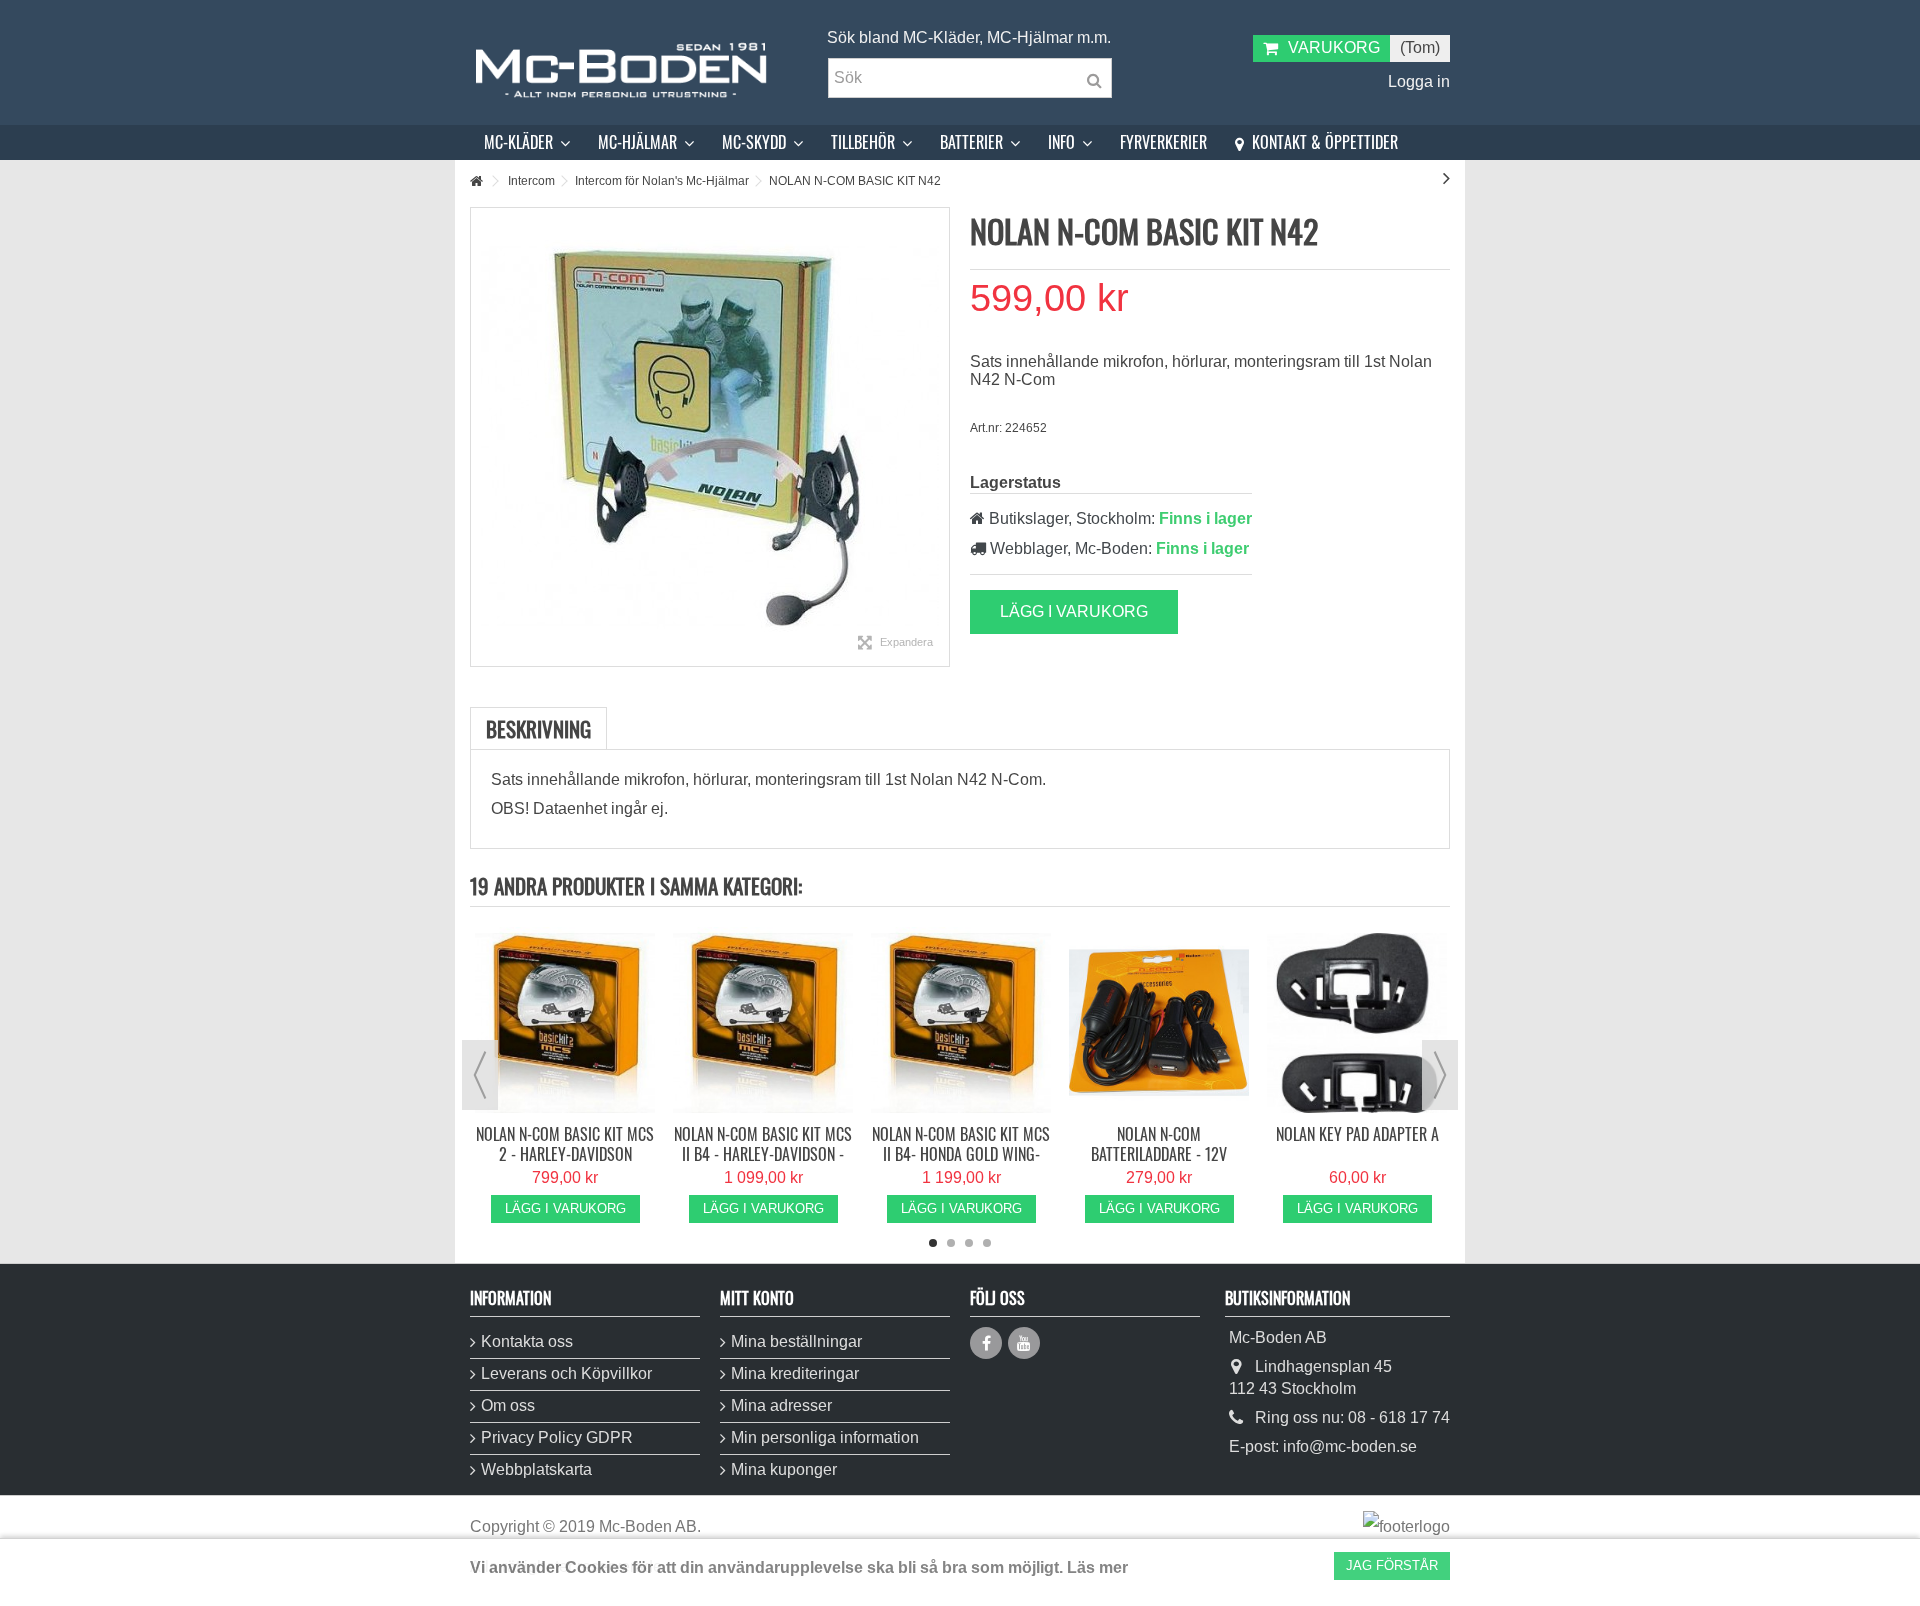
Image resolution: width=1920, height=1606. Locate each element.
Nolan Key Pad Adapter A (1357, 1134)
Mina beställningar (796, 1341)
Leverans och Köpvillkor (566, 1373)
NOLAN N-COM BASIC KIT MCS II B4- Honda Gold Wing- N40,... (961, 1154)
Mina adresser (781, 1405)
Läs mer (1097, 1567)
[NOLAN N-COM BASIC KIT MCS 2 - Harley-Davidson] (565, 1023)
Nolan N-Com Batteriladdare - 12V (1159, 1144)
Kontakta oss (527, 1341)
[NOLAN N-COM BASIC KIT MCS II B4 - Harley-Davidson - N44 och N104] (763, 1023)
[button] (527, 142)
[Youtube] (1024, 1343)
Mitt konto (757, 1298)
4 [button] (987, 1243)
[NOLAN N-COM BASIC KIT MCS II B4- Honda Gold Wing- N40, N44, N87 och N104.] (961, 1023)
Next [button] (1440, 1075)
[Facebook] (986, 1343)
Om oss (508, 1405)
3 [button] (969, 1243)
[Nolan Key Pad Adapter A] (1357, 1023)
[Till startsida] (476, 181)
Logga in (1417, 81)
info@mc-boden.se (1350, 1446)
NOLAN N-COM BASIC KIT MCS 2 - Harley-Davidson (565, 1144)
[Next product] (1446, 178)
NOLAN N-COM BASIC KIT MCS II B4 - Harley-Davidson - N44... (763, 1154)
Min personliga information (825, 1437)
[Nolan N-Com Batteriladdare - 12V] (1159, 1023)
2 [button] (951, 1243)
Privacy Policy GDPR (557, 1437)
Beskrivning (538, 728)
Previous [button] (480, 1075)
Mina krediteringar (795, 1373)
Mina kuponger (784, 1469)
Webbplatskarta (536, 1469)
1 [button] (933, 1243)
